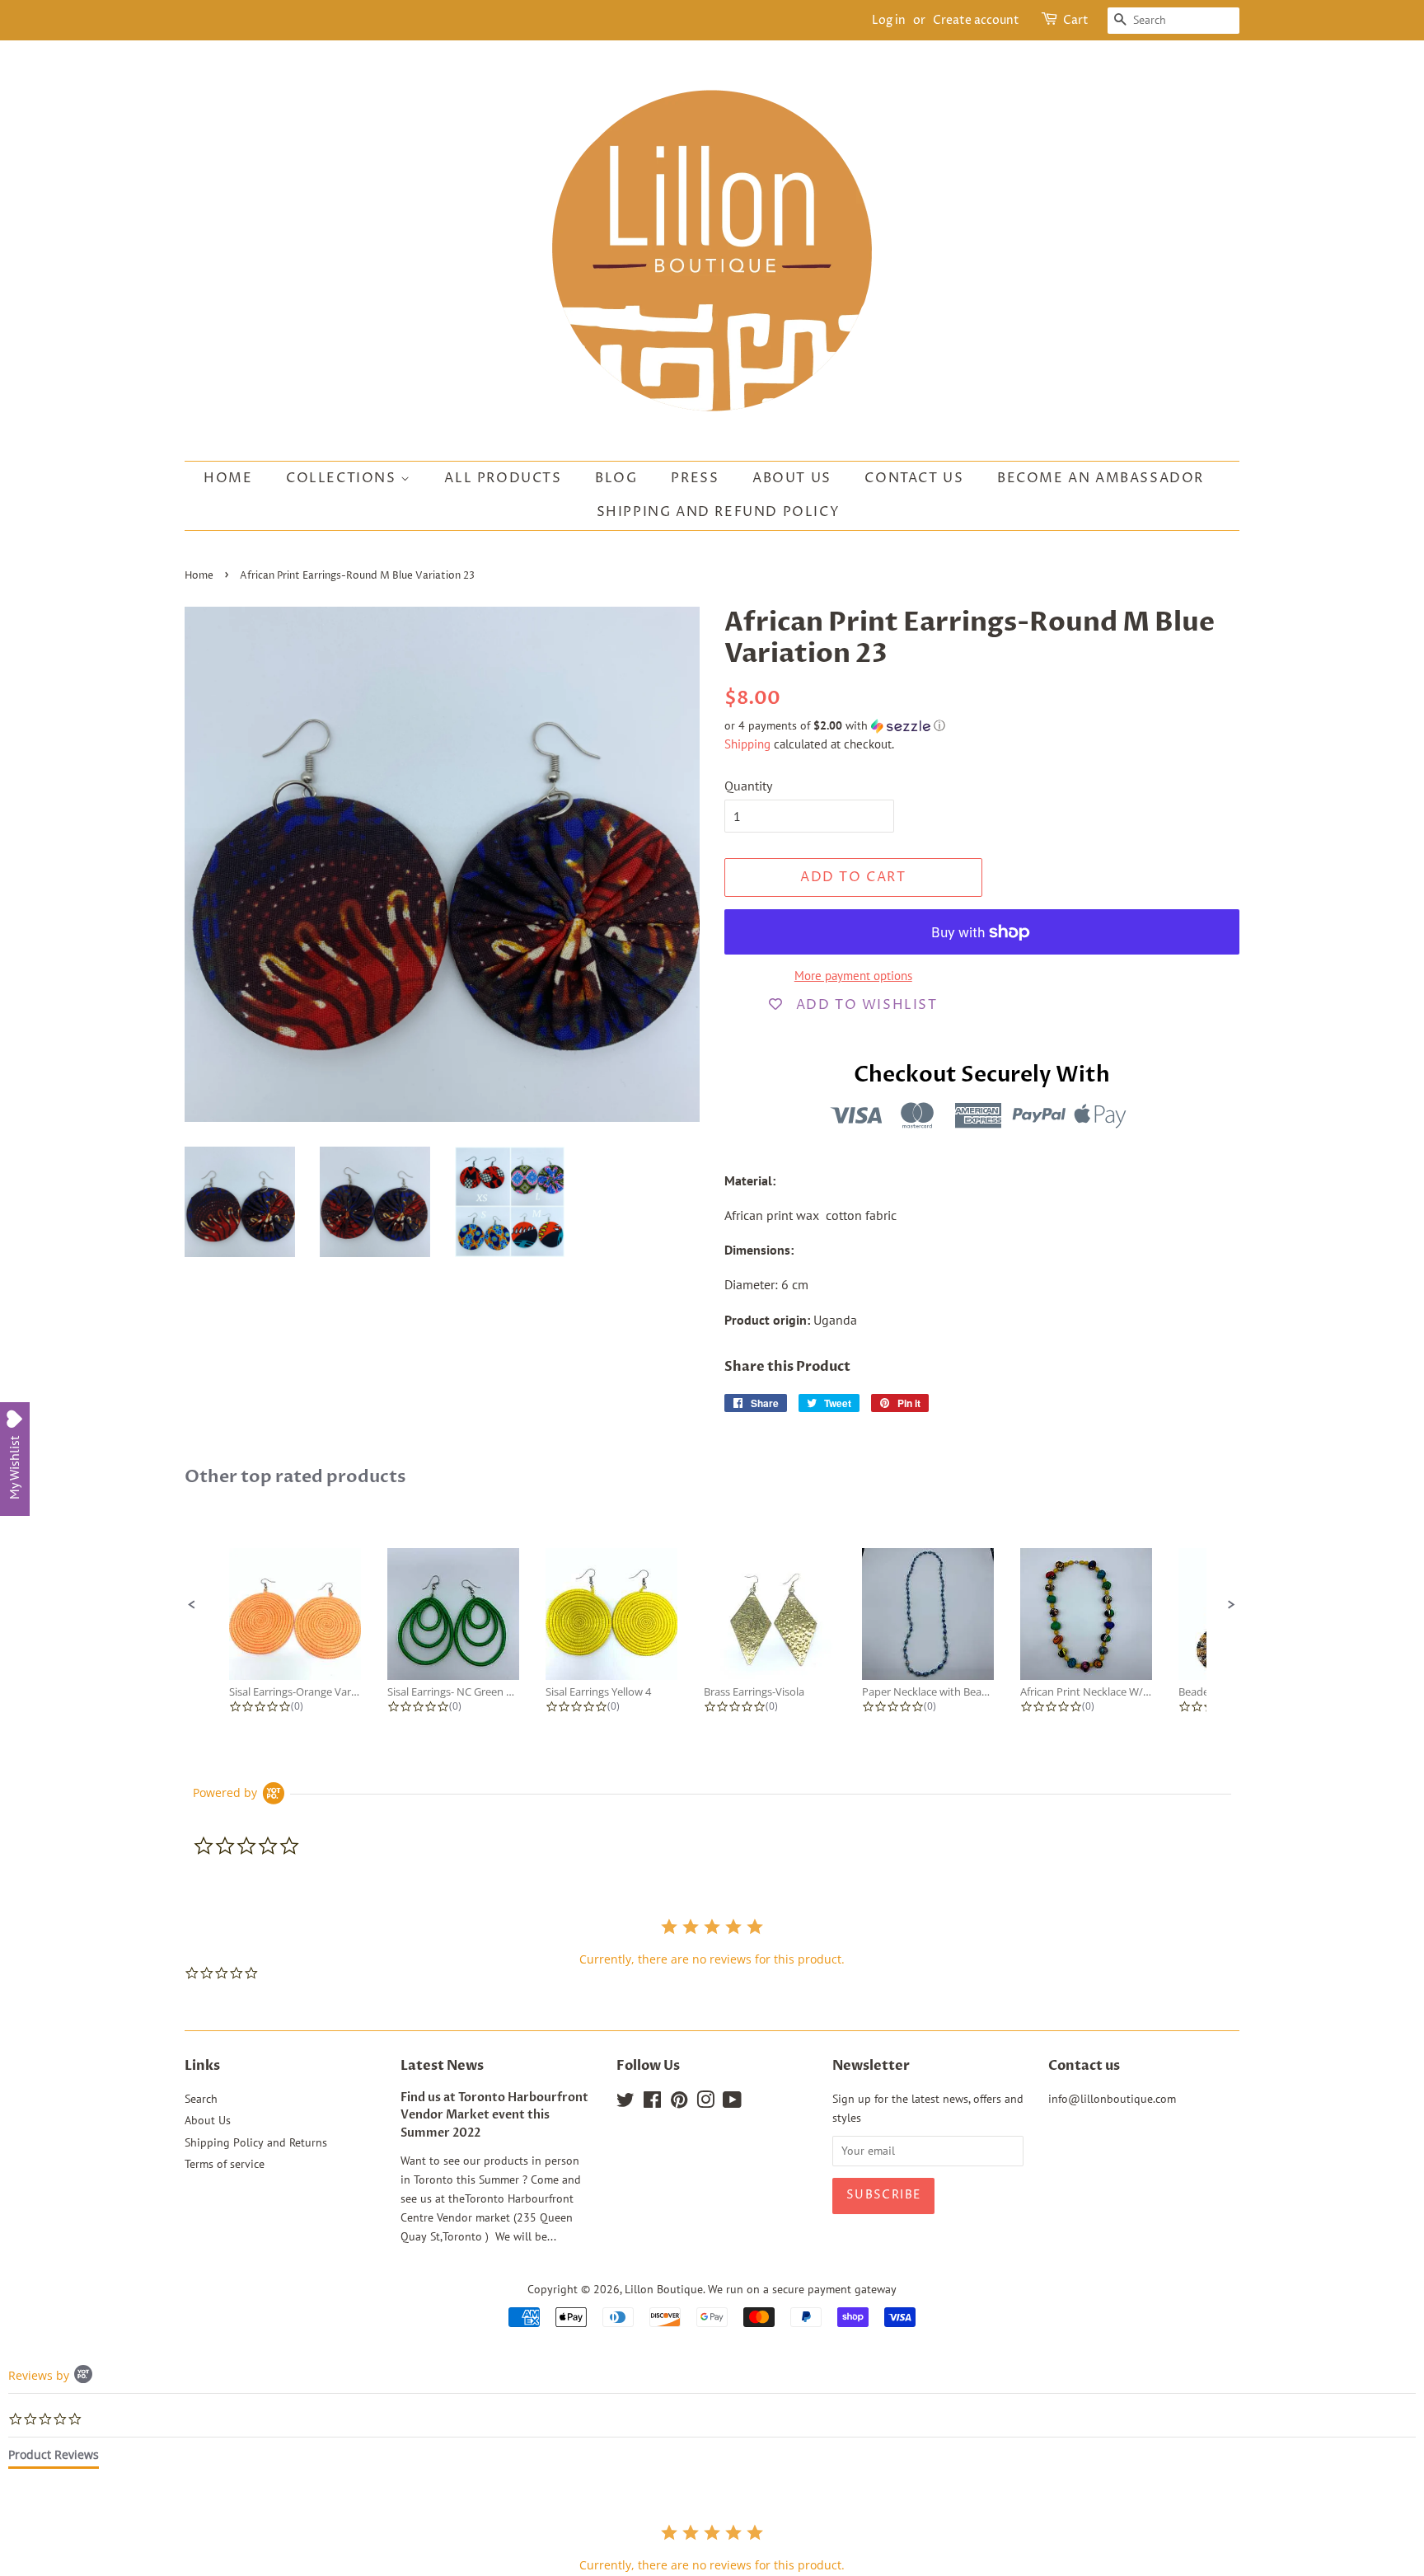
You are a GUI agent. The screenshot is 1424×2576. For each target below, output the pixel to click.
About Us (792, 478)
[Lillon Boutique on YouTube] (732, 2103)
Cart (1076, 20)
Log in (889, 20)
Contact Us (914, 478)
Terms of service (225, 2164)
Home (228, 478)
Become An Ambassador (1101, 478)
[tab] (54, 2458)
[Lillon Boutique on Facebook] (652, 2103)
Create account (976, 20)
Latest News (442, 2066)
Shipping (747, 744)
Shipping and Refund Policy (719, 512)
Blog (616, 478)
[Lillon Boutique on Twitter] (625, 2103)
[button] (982, 726)
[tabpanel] (712, 2548)
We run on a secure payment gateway (802, 2289)
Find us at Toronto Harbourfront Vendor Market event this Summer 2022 (494, 2116)
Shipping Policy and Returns (256, 2142)
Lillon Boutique (664, 2289)
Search (201, 2099)
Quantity (748, 786)
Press (695, 478)
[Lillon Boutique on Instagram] (705, 2103)
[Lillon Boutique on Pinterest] (679, 2103)
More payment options (853, 976)
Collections (343, 478)
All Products (503, 478)
